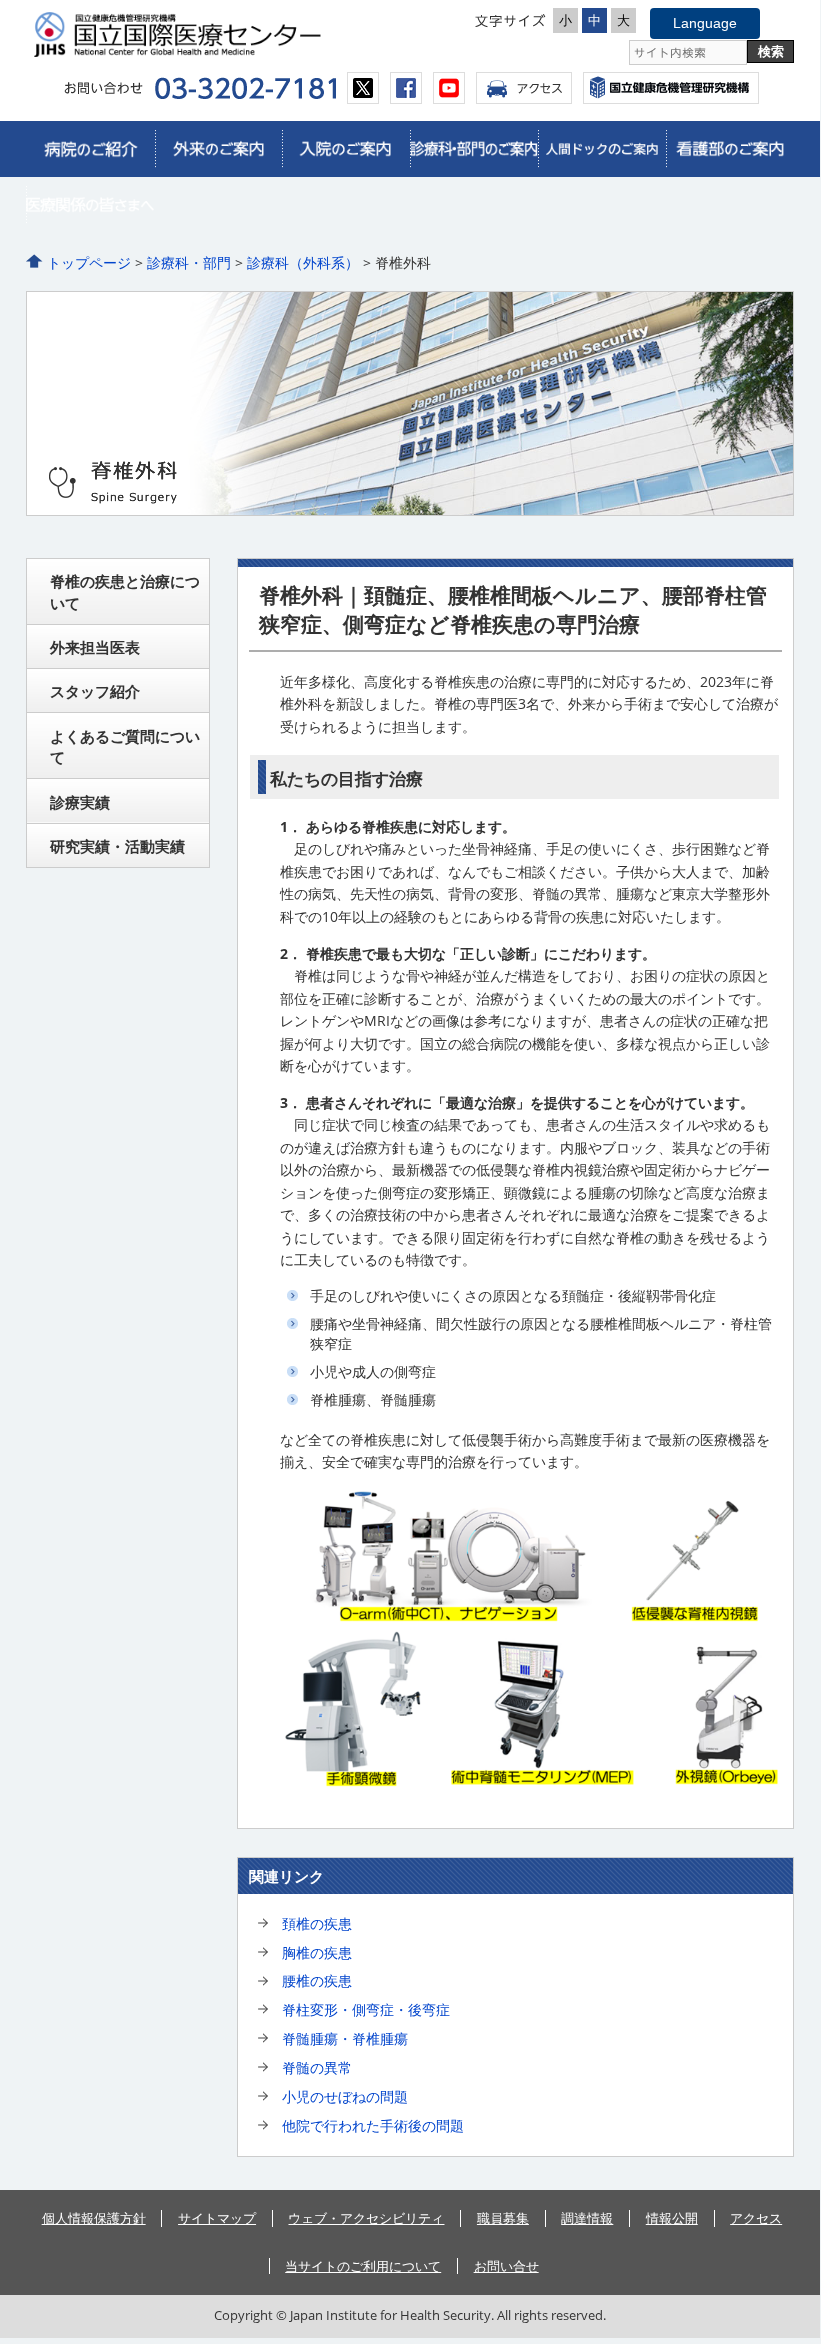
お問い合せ (506, 2266)
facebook (406, 88)
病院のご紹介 (90, 149)
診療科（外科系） (303, 262)
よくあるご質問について (125, 747)
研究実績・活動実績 (117, 846)
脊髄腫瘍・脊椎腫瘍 (345, 2038)
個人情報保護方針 (94, 2218)
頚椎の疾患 (317, 1923)
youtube (449, 88)
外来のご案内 (219, 149)
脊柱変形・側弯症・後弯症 (366, 2009)
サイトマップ (217, 2218)
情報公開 (672, 2218)
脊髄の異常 (317, 2067)
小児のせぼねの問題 (345, 2096)
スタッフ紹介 (95, 691)
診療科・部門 (189, 262)
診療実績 (80, 802)
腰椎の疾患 (317, 1980)
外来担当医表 (95, 647)
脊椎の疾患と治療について (125, 592)
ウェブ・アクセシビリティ (366, 2218)
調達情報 (587, 2218)
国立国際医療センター (216, 34)
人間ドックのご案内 (602, 149)
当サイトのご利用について (363, 2266)
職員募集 (503, 2218)
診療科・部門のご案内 (474, 149)
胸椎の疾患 (317, 1952)
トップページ (89, 262)
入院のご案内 (346, 149)
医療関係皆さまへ (90, 205)
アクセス (524, 88)
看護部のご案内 (730, 149)
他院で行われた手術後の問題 (373, 2125)
